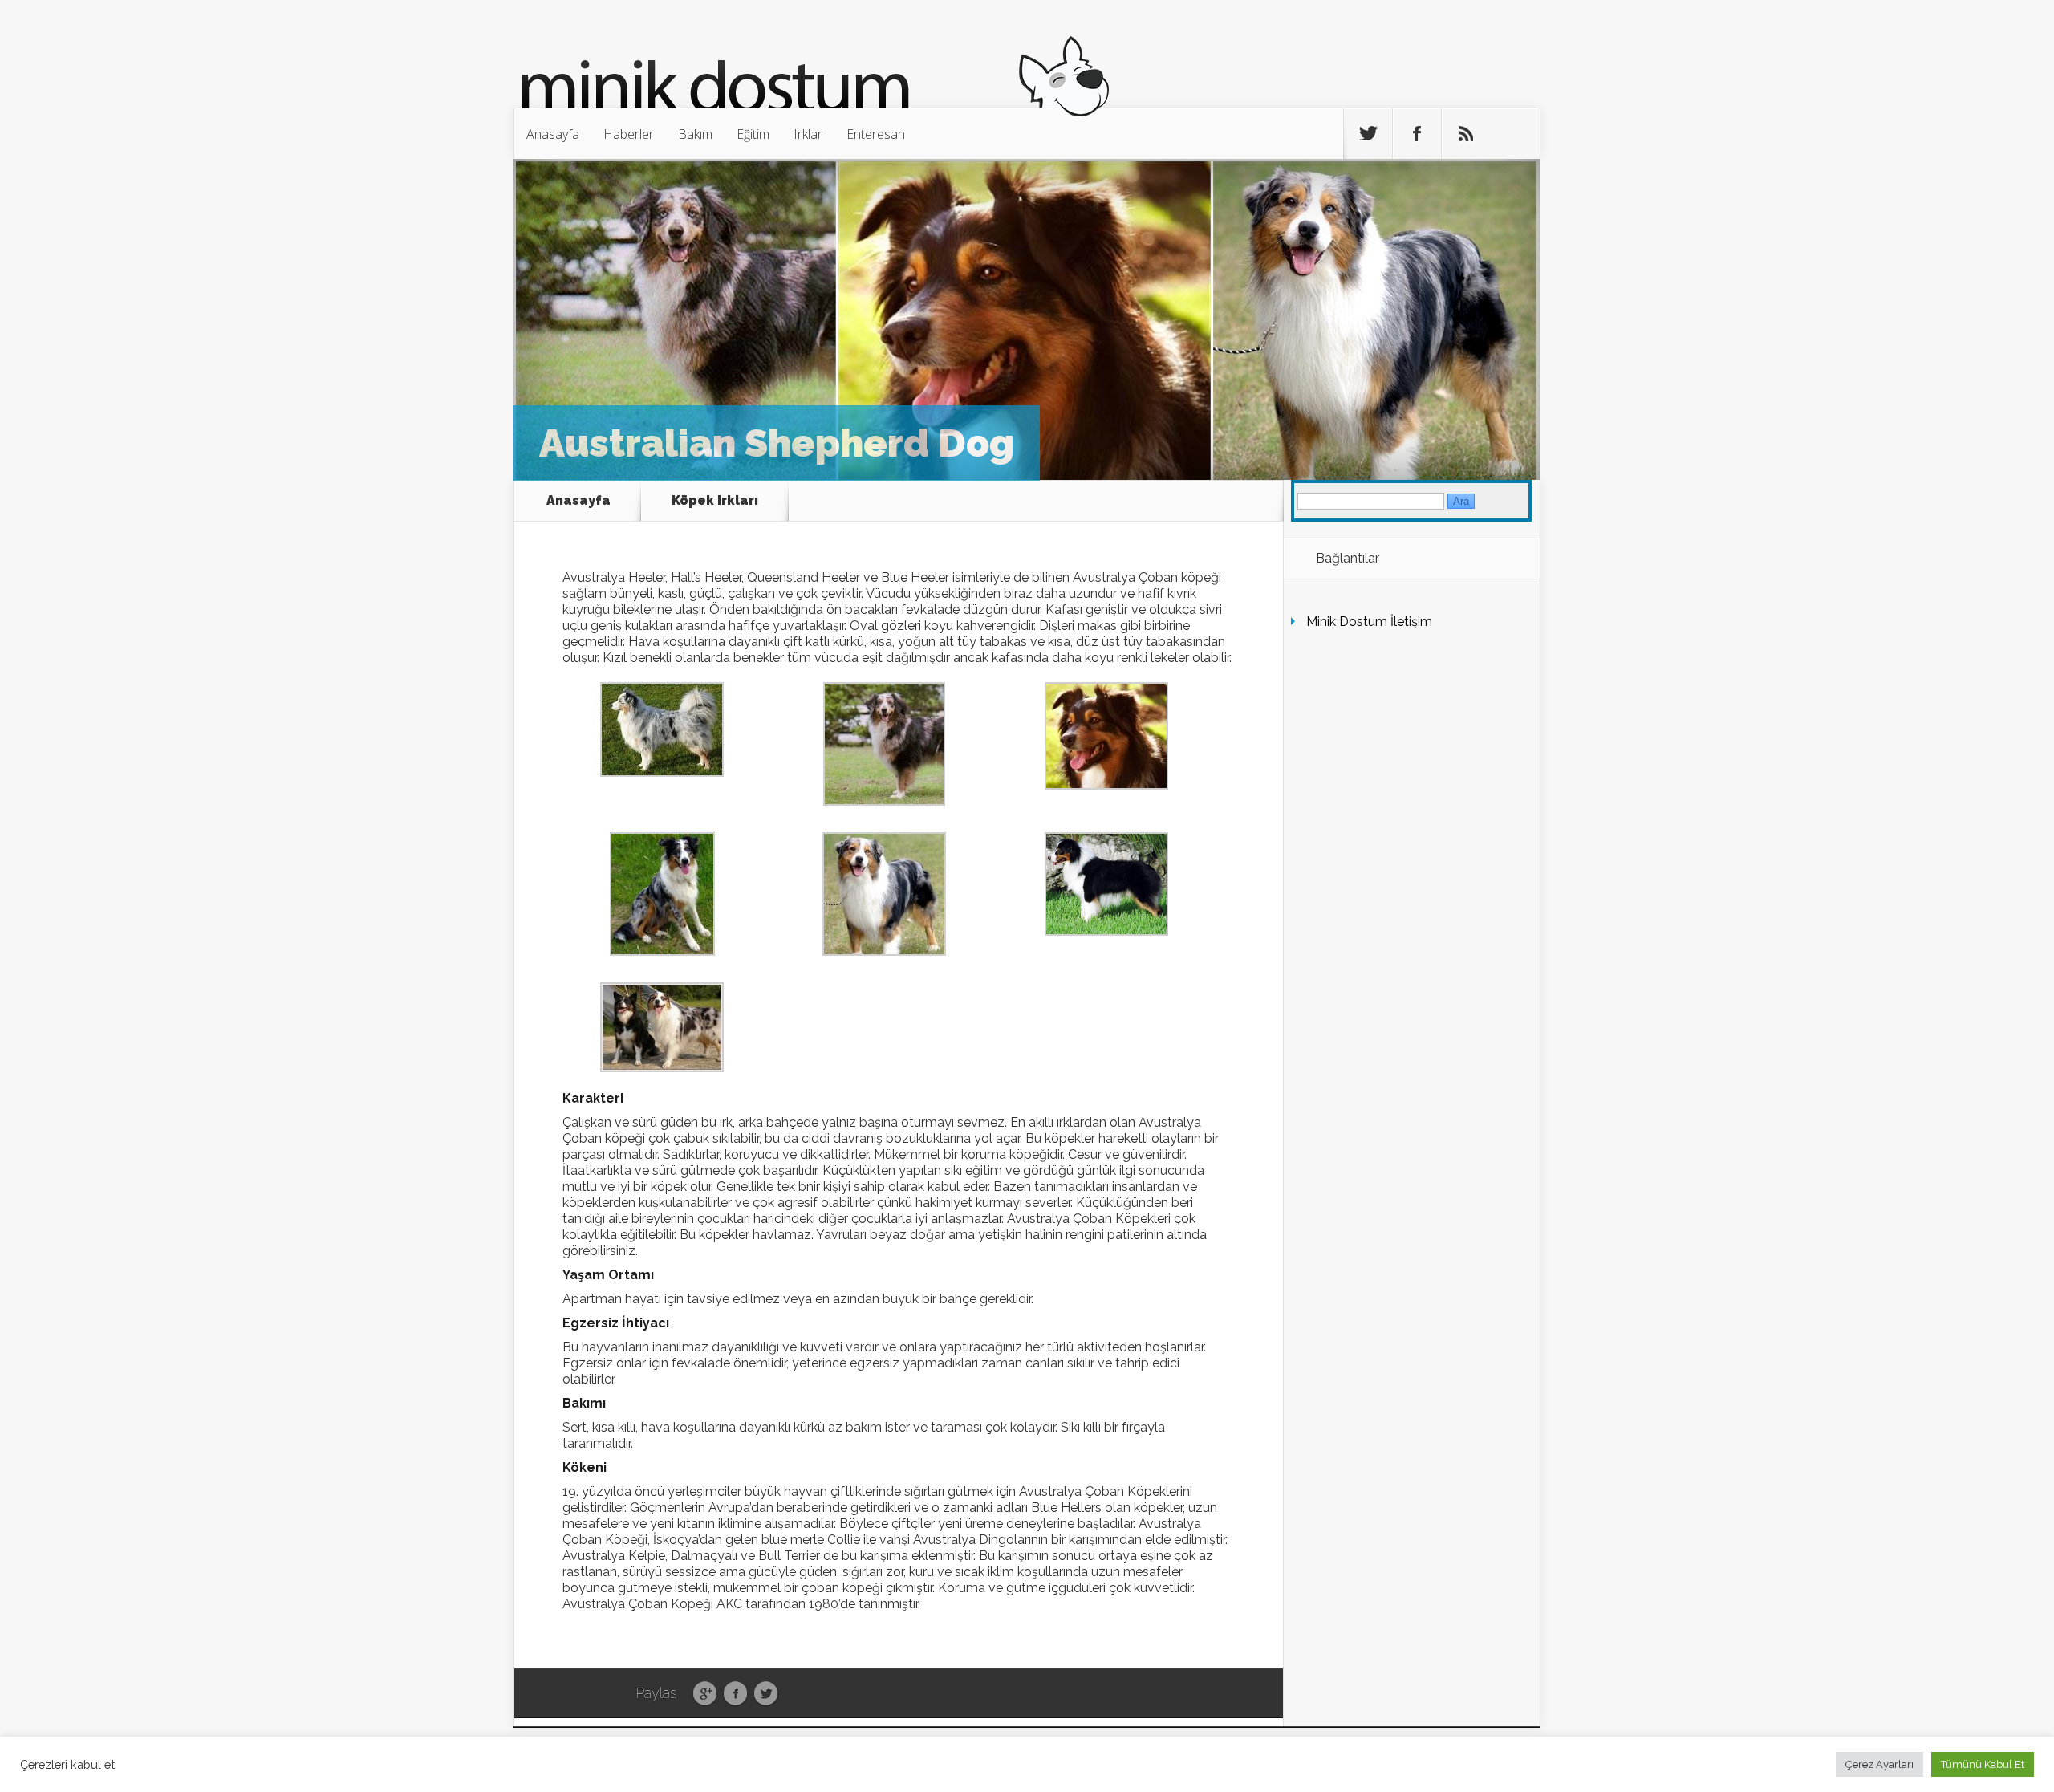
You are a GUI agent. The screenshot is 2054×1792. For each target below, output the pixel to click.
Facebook (735, 1694)
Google (705, 1694)
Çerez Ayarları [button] (1879, 1764)
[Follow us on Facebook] (1417, 134)
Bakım (695, 134)
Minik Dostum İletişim (1369, 622)
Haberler (629, 134)
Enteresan (876, 134)
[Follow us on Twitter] (1368, 134)
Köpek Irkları (715, 500)
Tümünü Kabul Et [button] (1983, 1764)
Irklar (808, 134)
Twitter (766, 1694)
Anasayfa (553, 134)
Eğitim (753, 134)
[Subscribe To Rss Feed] (1466, 134)
